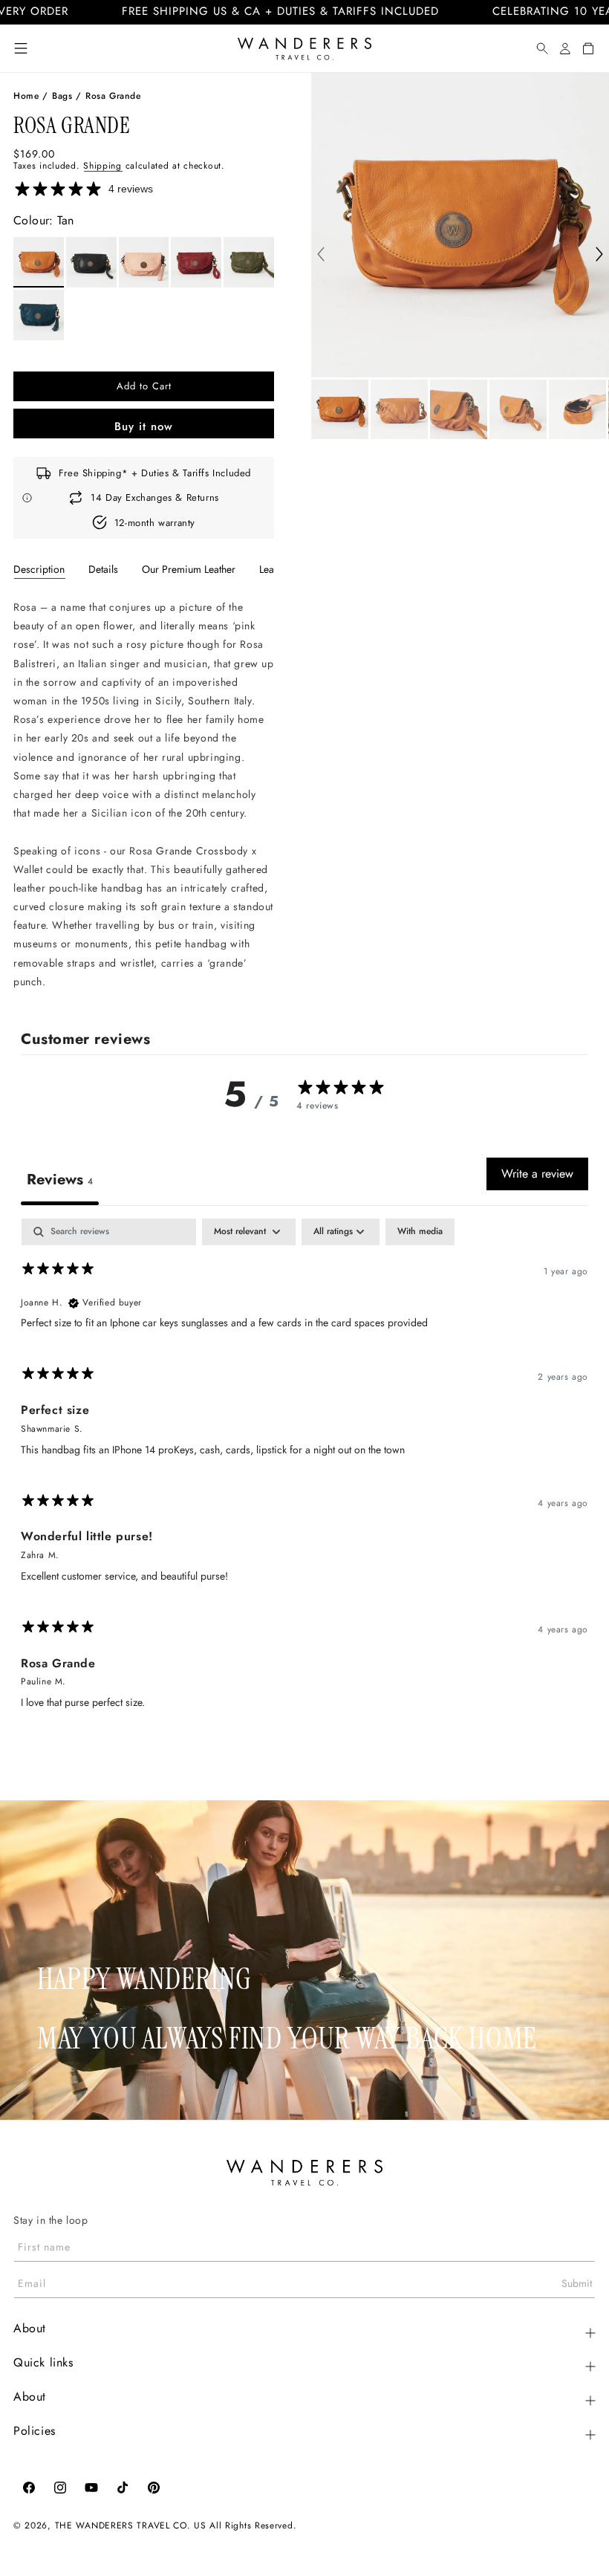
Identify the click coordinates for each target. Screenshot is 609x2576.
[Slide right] (599, 256)
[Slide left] (321, 256)
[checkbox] (420, 1232)
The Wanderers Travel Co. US (131, 2525)
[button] (21, 48)
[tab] (39, 569)
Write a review (537, 1174)
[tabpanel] (144, 795)
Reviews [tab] (60, 1180)
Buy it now (144, 426)
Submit (577, 2283)
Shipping (102, 166)
